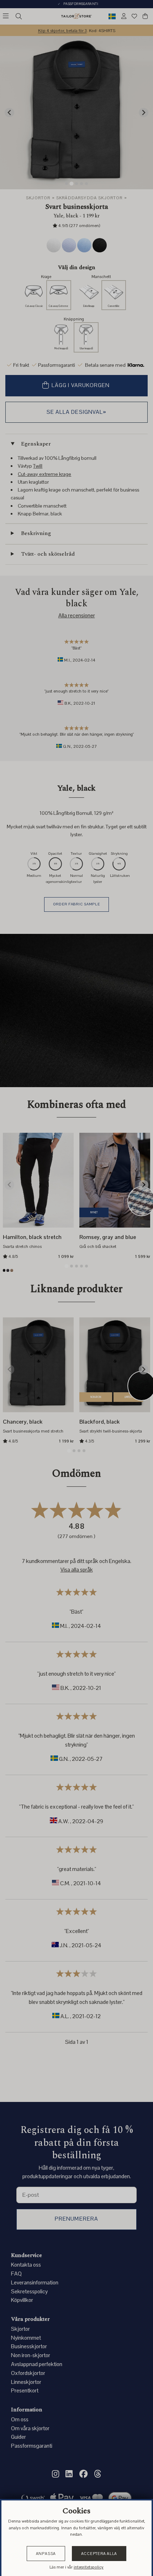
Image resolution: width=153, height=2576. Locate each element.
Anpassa (46, 2554)
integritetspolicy (89, 2567)
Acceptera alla (99, 2554)
